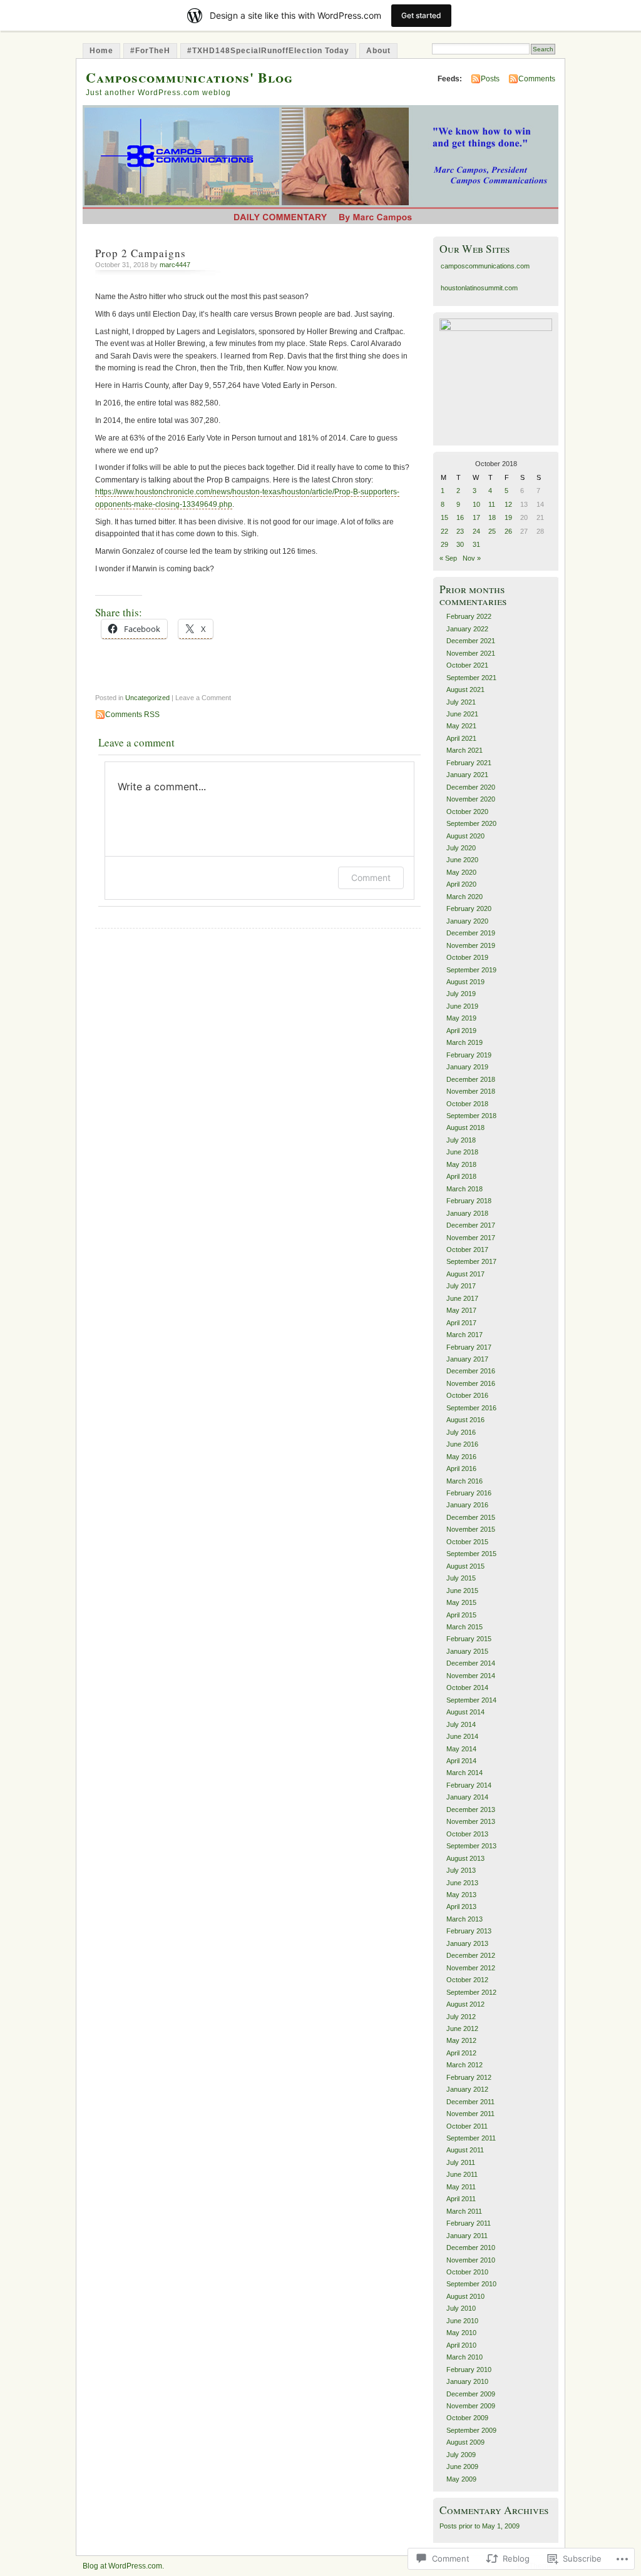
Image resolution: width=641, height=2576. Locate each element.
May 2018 (461, 1164)
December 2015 (471, 1517)
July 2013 (461, 1870)
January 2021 (467, 775)
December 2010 (471, 2248)
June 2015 (462, 1591)
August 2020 (465, 836)
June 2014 (462, 1736)
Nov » (472, 558)
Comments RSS (132, 715)
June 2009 (462, 2467)
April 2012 (461, 2053)
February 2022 (469, 616)
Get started (421, 15)
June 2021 (462, 714)
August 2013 (465, 1858)
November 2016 (471, 1383)
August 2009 (465, 2442)
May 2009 (461, 2479)
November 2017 (471, 1238)
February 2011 (469, 2223)
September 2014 (471, 1700)
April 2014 (461, 1761)
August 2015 (465, 1566)
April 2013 (461, 1907)
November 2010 (471, 2260)
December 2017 (471, 1225)
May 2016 (461, 1457)
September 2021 (471, 678)
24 (476, 531)
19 (508, 517)
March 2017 (464, 1335)
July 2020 (461, 848)
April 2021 (461, 738)
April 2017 (461, 1323)
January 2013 (467, 1943)
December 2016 (471, 1371)
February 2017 (469, 1347)
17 (476, 517)
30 (460, 544)
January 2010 (467, 2381)
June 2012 (462, 2029)
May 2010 (461, 2333)
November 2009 (471, 2406)
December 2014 (471, 1663)
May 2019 (461, 1018)
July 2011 (461, 2162)
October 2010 (467, 2272)
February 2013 (469, 1931)
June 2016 (462, 1444)
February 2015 (469, 1639)
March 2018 (464, 1189)
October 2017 (467, 1250)
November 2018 (471, 1091)
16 (460, 517)
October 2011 (467, 2126)
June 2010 (462, 2321)
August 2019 (465, 982)
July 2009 (461, 2455)
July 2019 (461, 994)
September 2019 (471, 970)
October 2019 (467, 957)
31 (476, 544)
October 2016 (467, 1395)
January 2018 (467, 1213)
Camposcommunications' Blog (189, 77)
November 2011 (470, 2114)
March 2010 (464, 2357)
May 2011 (461, 2187)
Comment (371, 878)
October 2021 (467, 665)
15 (444, 517)
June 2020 (462, 860)
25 (492, 531)
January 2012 (467, 2089)
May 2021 (461, 726)
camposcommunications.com (485, 266)
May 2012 (461, 2040)
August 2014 (465, 1712)
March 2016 (464, 1481)
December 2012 (471, 1955)
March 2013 (464, 1919)
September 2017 (471, 1261)
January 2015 (467, 1651)
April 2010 (461, 2345)
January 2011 (467, 2236)
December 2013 (471, 1810)
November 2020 (471, 799)
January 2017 (467, 1359)
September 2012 (471, 1992)
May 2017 (461, 1310)
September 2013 (471, 1846)
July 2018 (461, 1140)
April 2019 (461, 1031)
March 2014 (464, 1773)
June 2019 (462, 1006)
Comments (537, 79)
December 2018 (471, 1079)
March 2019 (464, 1042)
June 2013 (462, 1883)
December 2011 (470, 2102)
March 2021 (464, 750)
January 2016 (467, 1505)
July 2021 (461, 702)
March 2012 (464, 2065)
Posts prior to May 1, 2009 (479, 2526)
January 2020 (467, 921)
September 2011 (471, 2138)
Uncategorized (147, 698)
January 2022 (467, 629)
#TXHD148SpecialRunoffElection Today (268, 51)
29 (444, 544)
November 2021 (471, 653)
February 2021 (469, 763)
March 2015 (464, 1627)
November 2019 (471, 945)
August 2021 (465, 690)
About (378, 51)
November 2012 (471, 1968)
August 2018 (465, 1128)
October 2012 (467, 1980)
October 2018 (467, 1104)
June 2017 (462, 1298)
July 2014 (461, 1724)
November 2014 (471, 1676)
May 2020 (461, 872)
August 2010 (465, 2296)
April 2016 (461, 1469)
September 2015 (471, 1554)
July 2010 (461, 2308)
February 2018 (469, 1201)
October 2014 (467, 1688)
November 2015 (471, 1529)
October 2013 (467, 1834)
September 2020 (471, 823)
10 (476, 504)
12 (508, 504)
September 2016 (471, 1408)
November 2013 (471, 1821)
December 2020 (471, 787)
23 (460, 531)
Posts (490, 79)
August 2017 (465, 1274)
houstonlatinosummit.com (479, 288)
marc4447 (175, 265)
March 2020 (464, 897)
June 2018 (462, 1152)
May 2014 (461, 1749)
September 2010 (471, 2284)
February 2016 (469, 1493)
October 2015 (467, 1542)
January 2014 (467, 1797)
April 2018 (461, 1176)
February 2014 (469, 1785)
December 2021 (471, 641)
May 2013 (461, 1895)
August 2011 (465, 2150)
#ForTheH (150, 51)
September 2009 (471, 2430)
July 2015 (461, 1578)
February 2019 (469, 1055)
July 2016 (461, 1432)
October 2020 (467, 812)
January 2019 (467, 1067)
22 (444, 531)
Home (101, 51)
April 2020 (461, 884)
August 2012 (465, 2004)
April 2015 (461, 1615)
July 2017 (461, 1286)
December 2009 (471, 2394)
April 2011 (461, 2199)
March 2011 (464, 2211)
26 (508, 531)
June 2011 (462, 2174)
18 (492, 517)
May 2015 (461, 1602)
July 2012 (461, 2017)
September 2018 (471, 1116)
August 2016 (465, 1420)
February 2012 (469, 2077)
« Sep (448, 558)
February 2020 (469, 909)
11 (492, 504)
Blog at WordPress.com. (123, 2566)
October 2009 (467, 2418)
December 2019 (471, 933)
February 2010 (469, 2370)
